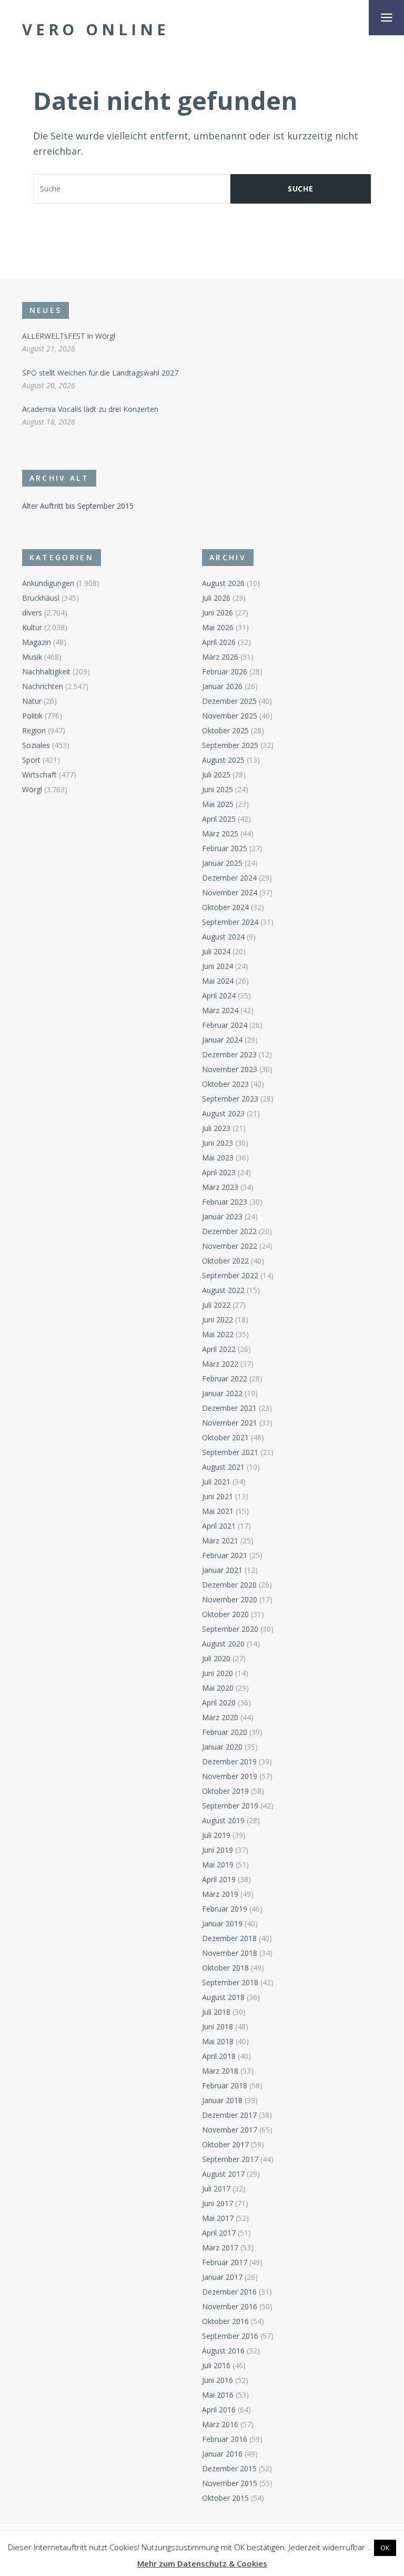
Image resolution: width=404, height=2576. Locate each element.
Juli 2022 (216, 1305)
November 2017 (230, 2130)
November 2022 (230, 1246)
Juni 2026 (218, 613)
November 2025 (230, 716)
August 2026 (223, 583)
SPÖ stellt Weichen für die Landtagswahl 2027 (100, 373)
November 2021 (230, 1423)
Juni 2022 (218, 1320)
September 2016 (230, 2336)
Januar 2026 (222, 686)
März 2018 (220, 2071)
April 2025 (219, 819)
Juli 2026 (216, 598)
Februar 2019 (225, 1909)
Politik (32, 716)
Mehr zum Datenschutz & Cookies (202, 2563)
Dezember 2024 (229, 878)
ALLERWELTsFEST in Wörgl (69, 336)
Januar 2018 (222, 2100)
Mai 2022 (218, 1334)
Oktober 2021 (225, 1437)
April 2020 (219, 1703)
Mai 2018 (218, 2041)
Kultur (32, 627)
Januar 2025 (222, 863)
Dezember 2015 (229, 2468)
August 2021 (223, 1467)
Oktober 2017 (225, 2144)
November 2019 (230, 1776)
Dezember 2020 (229, 1585)
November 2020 (230, 1599)
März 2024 (220, 1010)
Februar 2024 (225, 1025)
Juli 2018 (216, 2012)
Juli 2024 (216, 951)
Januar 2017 (222, 2277)
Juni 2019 (218, 1850)
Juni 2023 (218, 1143)
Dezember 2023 (229, 1054)
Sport (31, 760)
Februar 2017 (225, 2262)
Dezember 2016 (229, 2292)
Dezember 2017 (229, 2115)
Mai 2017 (218, 2218)
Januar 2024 (222, 1040)
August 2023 (223, 1113)
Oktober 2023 (225, 1084)
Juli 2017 (216, 2189)
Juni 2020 (218, 1673)
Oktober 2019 (225, 1791)
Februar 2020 (225, 1732)
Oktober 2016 (225, 2321)
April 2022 (219, 1349)
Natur (32, 701)
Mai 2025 (218, 804)
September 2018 (230, 1982)
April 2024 (219, 996)
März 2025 (220, 834)
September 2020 (230, 1629)
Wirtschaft (39, 775)
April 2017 (219, 2233)
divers (32, 613)
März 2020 (220, 1717)
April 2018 (219, 2056)
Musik (32, 657)
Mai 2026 (218, 627)
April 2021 (219, 1526)
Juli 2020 (216, 1658)
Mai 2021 (218, 1511)
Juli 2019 (216, 1835)
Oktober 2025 (225, 730)
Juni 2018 (218, 2027)
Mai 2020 (218, 1688)
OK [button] (385, 2548)
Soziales (36, 745)
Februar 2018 (225, 2085)
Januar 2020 (222, 1747)
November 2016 (230, 2306)
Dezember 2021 (229, 1408)
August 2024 (223, 937)
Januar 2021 (222, 1570)
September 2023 (230, 1099)
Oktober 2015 (225, 2498)
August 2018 (223, 1997)
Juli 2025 (216, 775)
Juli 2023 (216, 1128)
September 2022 (230, 1275)
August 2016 (223, 2351)
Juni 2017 (218, 2203)
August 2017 (223, 2174)
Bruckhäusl (41, 598)
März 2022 (220, 1364)
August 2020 (223, 1644)
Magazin (37, 642)
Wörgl (32, 789)
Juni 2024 (218, 966)
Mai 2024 (218, 981)
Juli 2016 (216, 2365)
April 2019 (219, 1879)
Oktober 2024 (225, 907)
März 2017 (220, 2247)
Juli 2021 (216, 1482)
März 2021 (220, 1540)
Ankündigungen (48, 583)
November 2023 (230, 1069)
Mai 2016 (218, 2395)
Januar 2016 (222, 2454)
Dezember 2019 (229, 1761)
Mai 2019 (218, 1865)
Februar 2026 (225, 671)
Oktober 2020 (225, 1614)
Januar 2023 (222, 1216)
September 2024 (230, 922)
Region (34, 730)
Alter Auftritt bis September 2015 (78, 506)
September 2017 (230, 2159)
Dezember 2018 (229, 1938)
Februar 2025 (225, 848)
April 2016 (219, 2410)
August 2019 (223, 1820)
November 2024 (230, 892)
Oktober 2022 (225, 1261)
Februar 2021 (225, 1555)
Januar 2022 (222, 1393)
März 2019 (220, 1894)
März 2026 (220, 657)
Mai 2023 (218, 1158)
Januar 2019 (222, 1923)
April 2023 (219, 1172)
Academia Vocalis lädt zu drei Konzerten (90, 409)
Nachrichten (43, 686)
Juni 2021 (218, 1496)
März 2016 (220, 2424)
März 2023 (220, 1187)
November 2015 (230, 2483)
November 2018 (230, 1953)
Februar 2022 (225, 1378)
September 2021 (230, 1452)
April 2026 (219, 642)
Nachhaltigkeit (46, 671)
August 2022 (223, 1290)
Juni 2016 (218, 2380)
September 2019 (230, 1806)
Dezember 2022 (229, 1231)
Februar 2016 (225, 2439)
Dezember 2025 (229, 701)
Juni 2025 (218, 789)
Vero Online (96, 29)
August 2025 (223, 760)
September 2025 (230, 745)
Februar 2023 (225, 1202)
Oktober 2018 (225, 1968)
